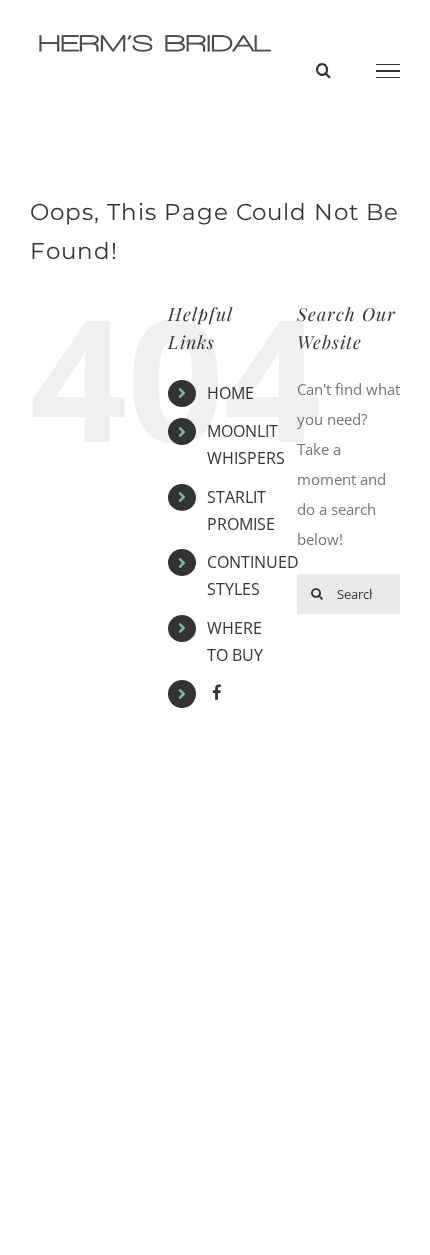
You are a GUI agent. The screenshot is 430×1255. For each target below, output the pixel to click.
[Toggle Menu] (388, 71)
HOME (230, 393)
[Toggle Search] (323, 70)
